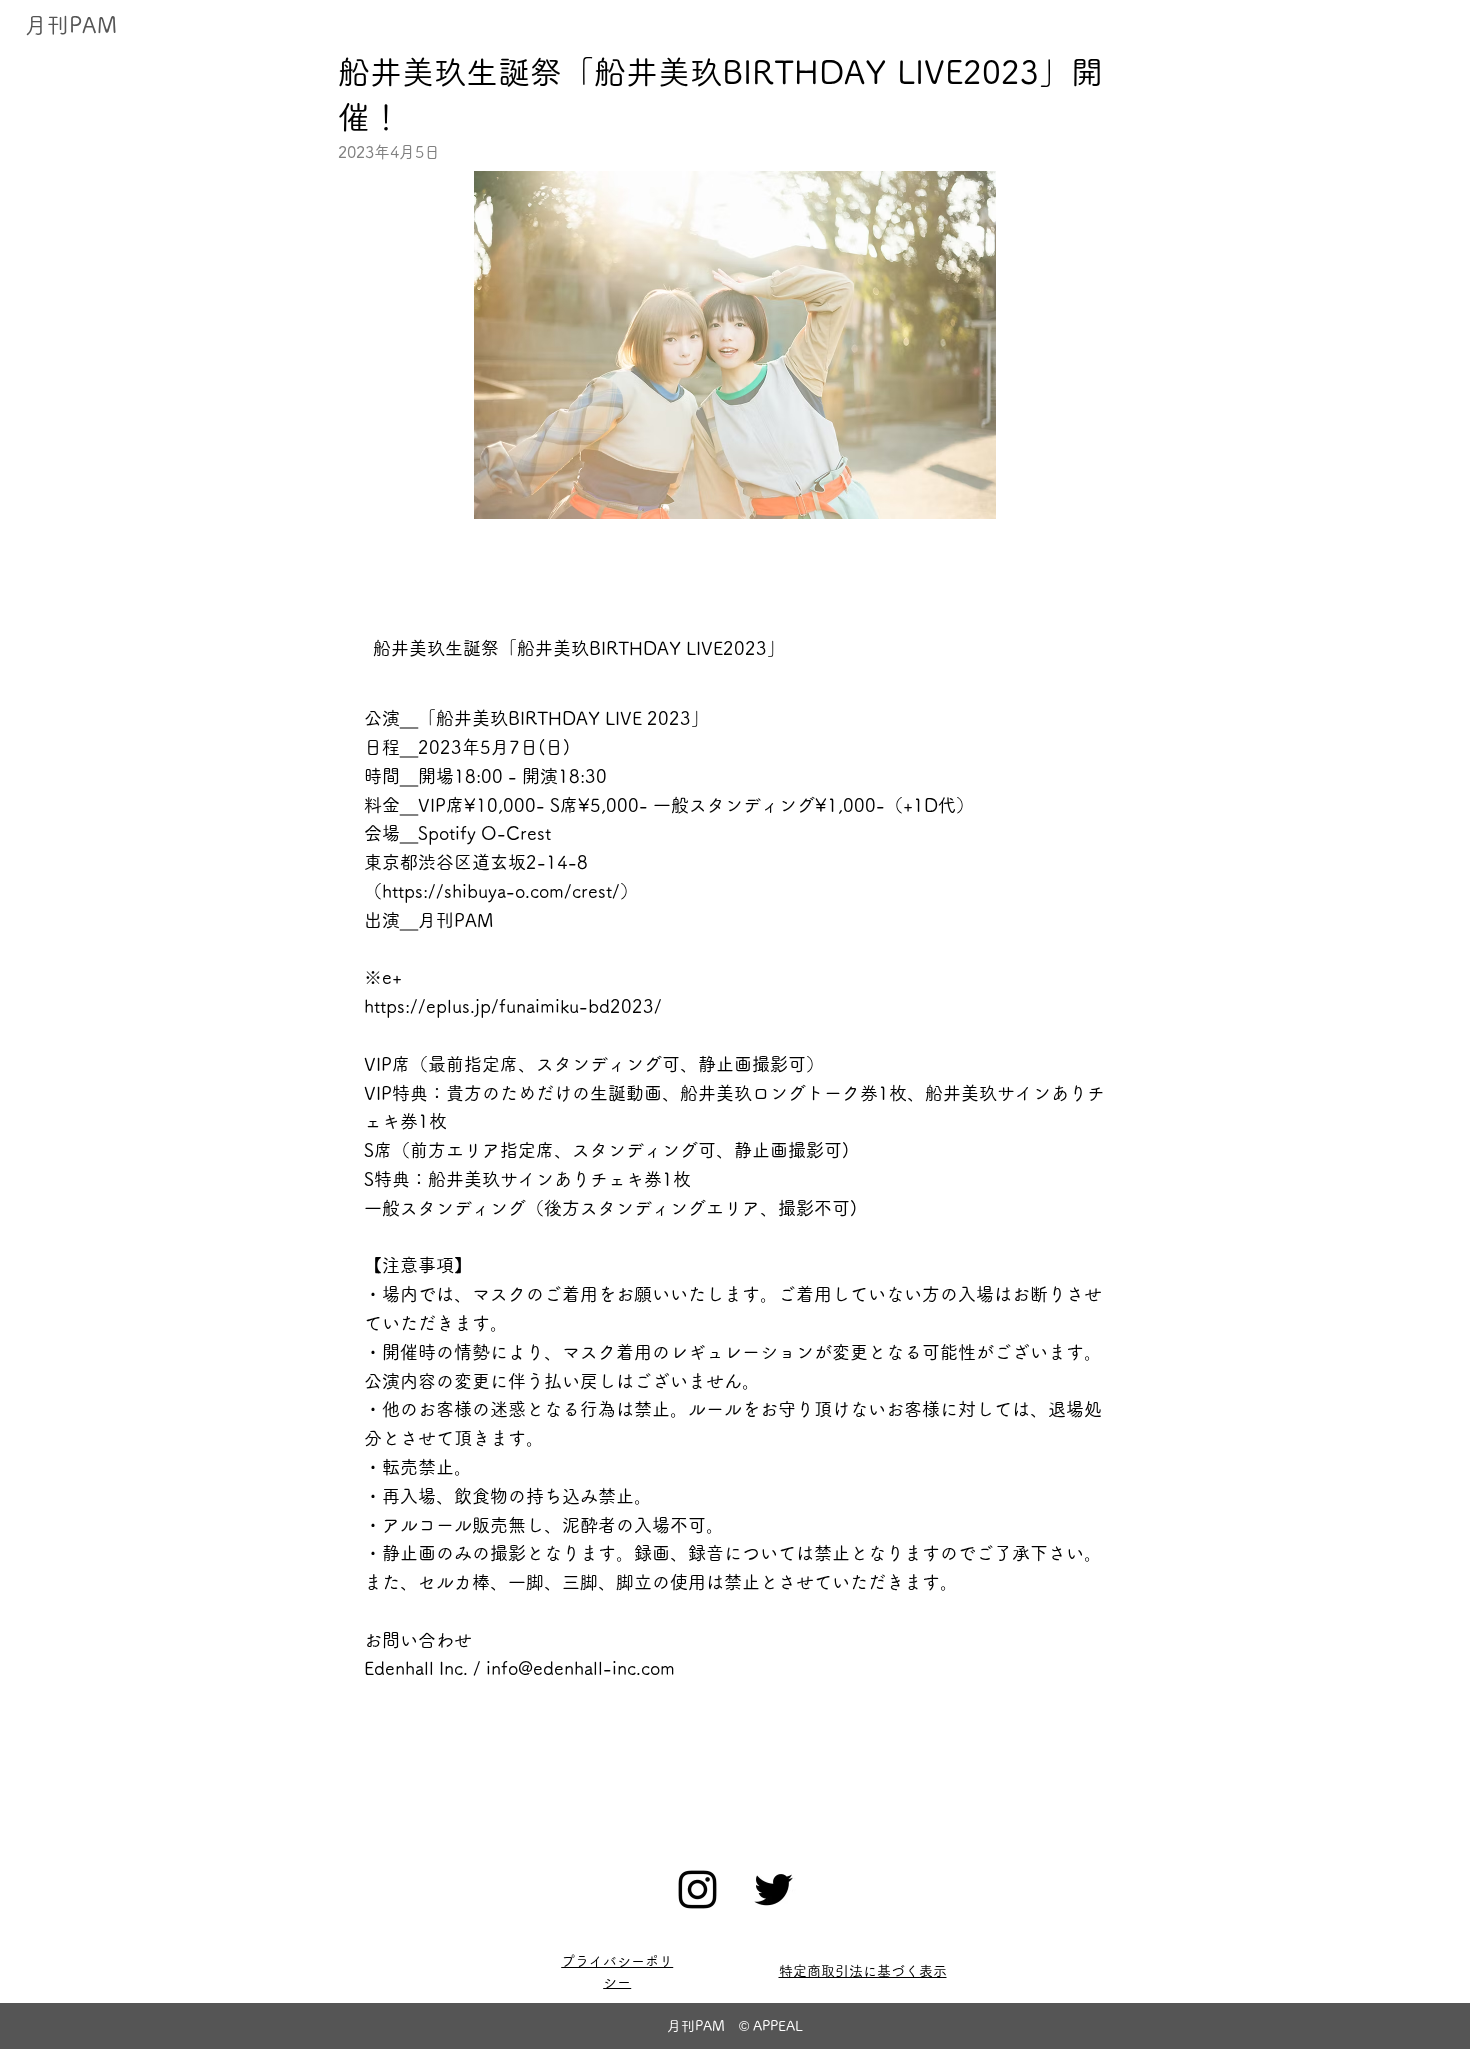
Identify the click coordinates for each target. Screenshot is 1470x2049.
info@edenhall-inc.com (580, 1668)
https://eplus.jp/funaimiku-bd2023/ (513, 1006)
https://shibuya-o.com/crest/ (501, 891)
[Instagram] (697, 1889)
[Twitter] (773, 1889)
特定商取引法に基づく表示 (863, 1971)
